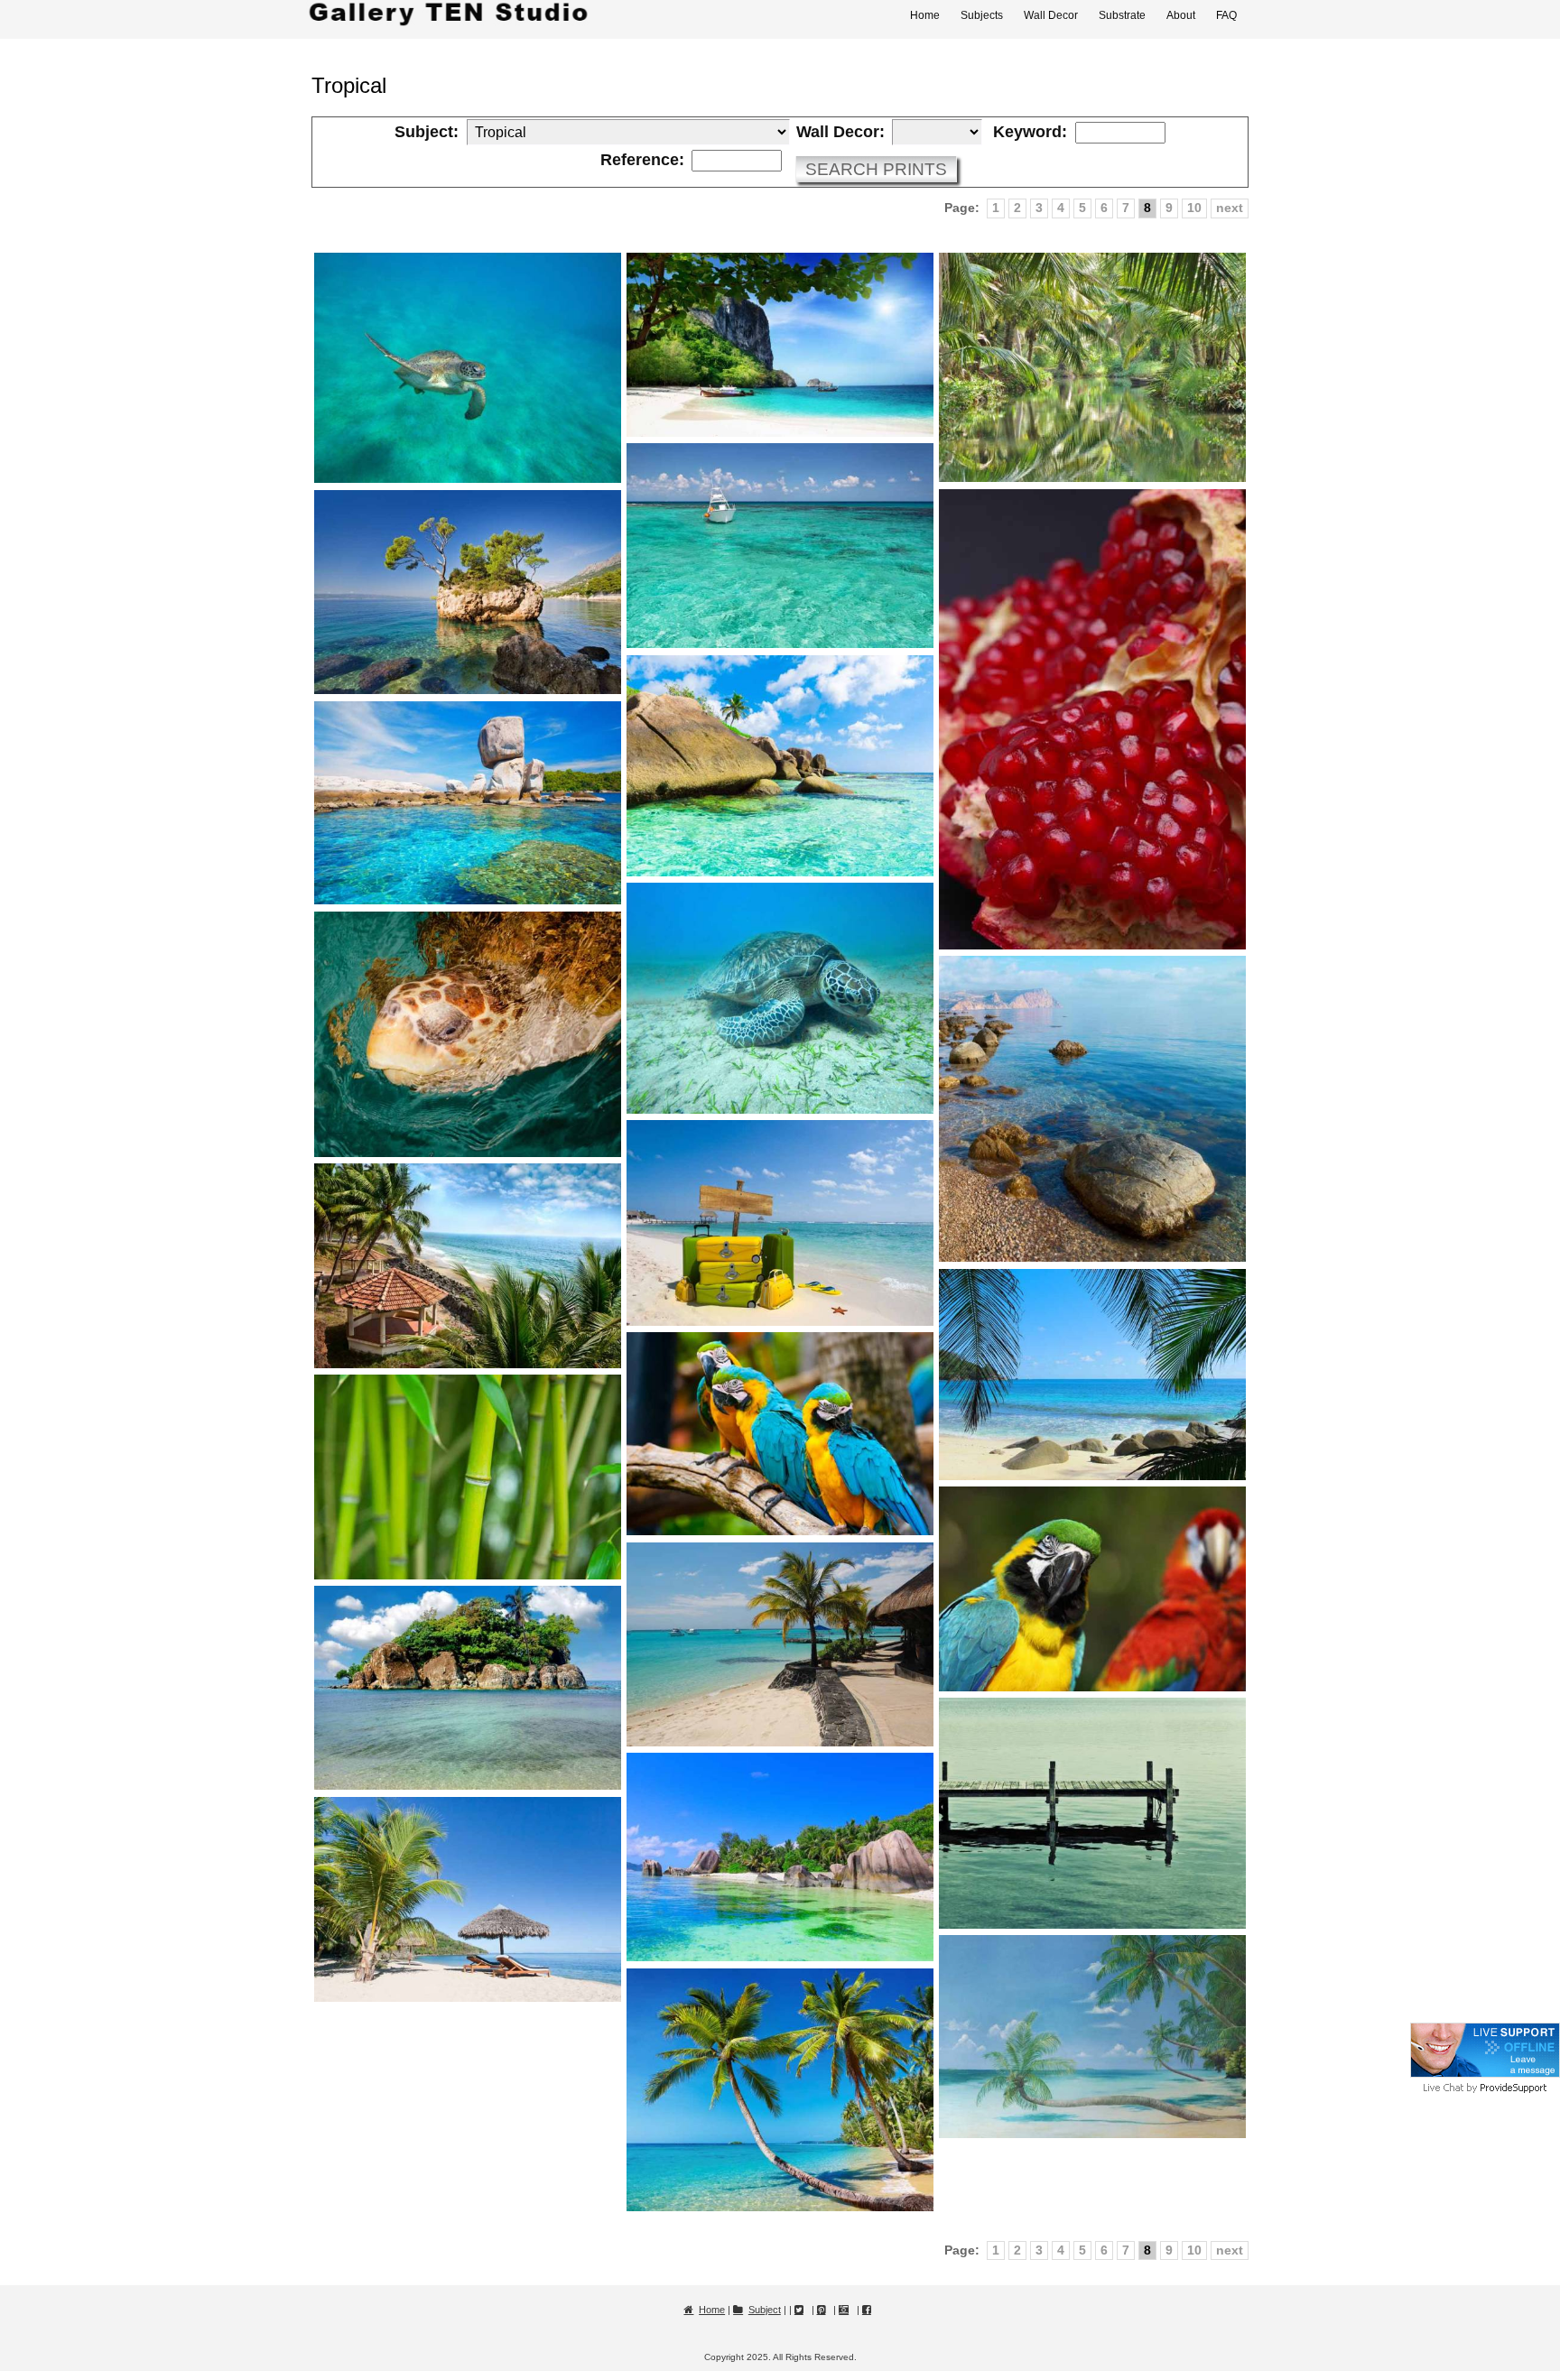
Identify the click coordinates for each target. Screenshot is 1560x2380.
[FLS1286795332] (468, 803)
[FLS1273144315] (468, 1688)
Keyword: (1030, 133)
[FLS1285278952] (468, 1034)
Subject (765, 2310)
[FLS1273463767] (780, 1644)
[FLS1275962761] (1092, 1589)
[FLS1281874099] (780, 1222)
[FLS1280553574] (468, 1266)
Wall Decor (1051, 15)
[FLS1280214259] (1092, 1375)
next (1230, 208)
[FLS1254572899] (1092, 2037)
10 (1194, 208)
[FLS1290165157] (1092, 719)
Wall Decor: (840, 133)
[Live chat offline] (1485, 2074)
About (1181, 15)
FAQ (1226, 15)
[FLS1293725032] (468, 368)
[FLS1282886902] (1092, 1109)
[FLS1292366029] (780, 345)
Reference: (642, 161)
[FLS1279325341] (780, 1434)
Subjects (982, 15)
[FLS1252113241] (780, 2090)
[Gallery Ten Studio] (448, 15)
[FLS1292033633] (1092, 368)
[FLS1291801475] (780, 546)
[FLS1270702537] (780, 1857)
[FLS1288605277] (468, 593)
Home (925, 15)
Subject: (427, 133)
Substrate (1122, 15)
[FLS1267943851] (468, 1899)
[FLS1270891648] (1092, 1813)
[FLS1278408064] (468, 1477)
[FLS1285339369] (780, 998)
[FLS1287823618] (780, 766)
